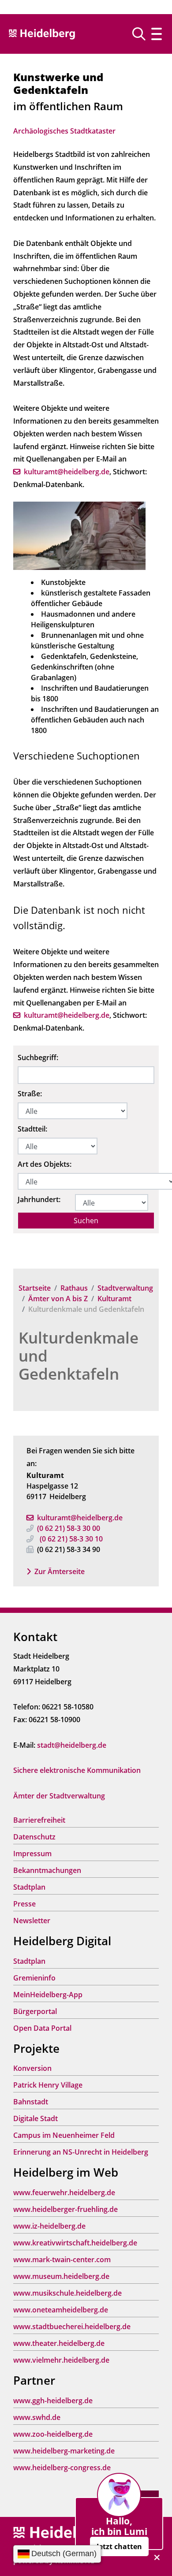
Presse (24, 1904)
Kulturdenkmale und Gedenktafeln (79, 1356)
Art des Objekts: (45, 1164)
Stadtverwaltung (125, 1288)
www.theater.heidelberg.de (59, 2343)
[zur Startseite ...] (62, 2533)
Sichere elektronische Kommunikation (77, 1770)
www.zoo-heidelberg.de (53, 2434)
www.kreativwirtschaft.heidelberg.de (75, 2243)
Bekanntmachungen (47, 1870)
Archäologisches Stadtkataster (64, 131)
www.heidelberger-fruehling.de (65, 2209)
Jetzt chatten (119, 2546)
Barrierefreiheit (39, 1820)
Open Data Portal (42, 2028)
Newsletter (32, 1921)
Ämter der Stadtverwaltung (59, 1796)
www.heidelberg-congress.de (62, 2468)
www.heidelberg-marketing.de (64, 2451)
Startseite (35, 1288)
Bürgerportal (35, 2011)
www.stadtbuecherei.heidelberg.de (72, 2327)
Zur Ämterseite (60, 1571)
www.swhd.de (37, 2417)
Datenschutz (34, 1837)
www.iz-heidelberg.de (49, 2226)
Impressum (32, 1854)
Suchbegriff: (38, 1057)
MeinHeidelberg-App (48, 1995)
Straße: (30, 1094)
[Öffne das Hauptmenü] (157, 34)
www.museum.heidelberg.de (61, 2276)
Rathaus (74, 1288)
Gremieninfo (34, 1978)
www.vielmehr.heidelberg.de (61, 2360)
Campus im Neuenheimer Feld (64, 2135)
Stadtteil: (32, 1129)
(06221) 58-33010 (71, 1539)
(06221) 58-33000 (69, 1528)
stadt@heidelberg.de (72, 1745)
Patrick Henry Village (48, 2085)
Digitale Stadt (36, 2118)
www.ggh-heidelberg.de (53, 2401)
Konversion (32, 2068)
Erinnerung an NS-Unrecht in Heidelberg (81, 2152)
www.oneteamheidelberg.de (61, 2310)
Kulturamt (114, 1299)
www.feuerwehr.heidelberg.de (64, 2193)
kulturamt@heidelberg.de (80, 1518)
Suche (142, 34)
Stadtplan (29, 1887)
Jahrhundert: (39, 1199)
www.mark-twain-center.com (62, 2260)
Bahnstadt (31, 2102)
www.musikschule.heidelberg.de (67, 2293)
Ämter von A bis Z (58, 1299)
